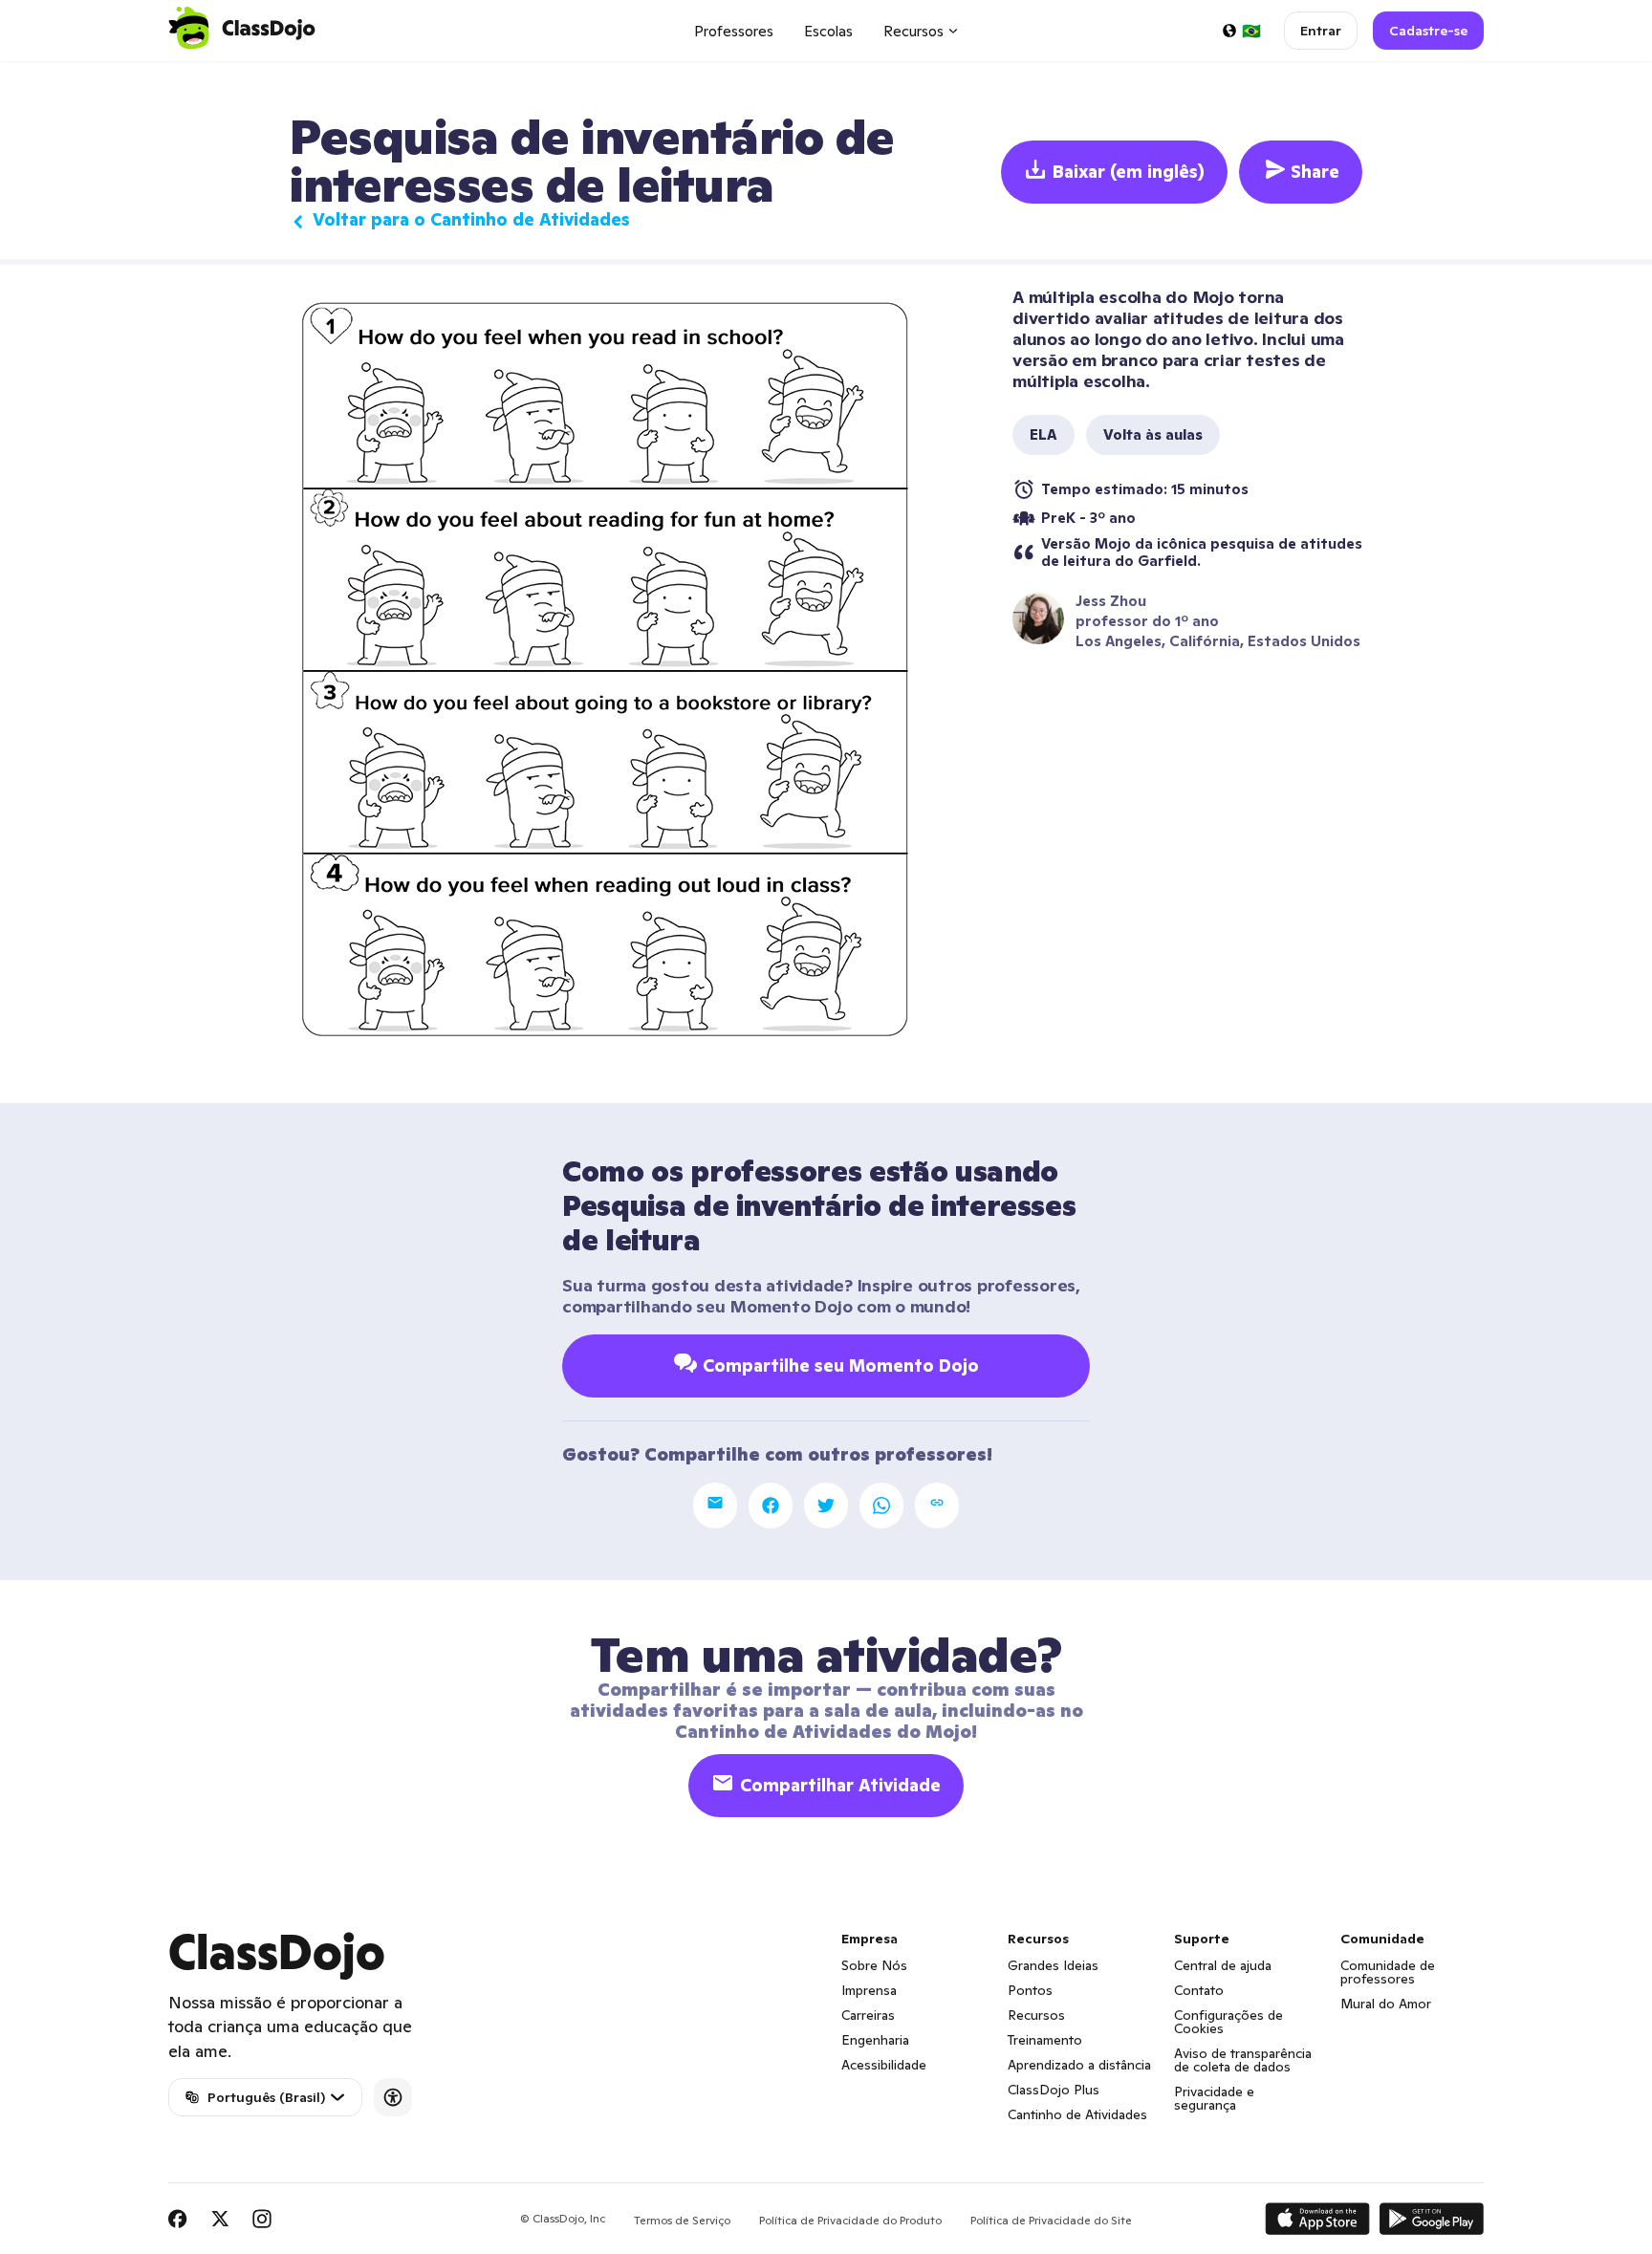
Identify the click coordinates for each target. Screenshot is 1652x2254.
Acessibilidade (884, 2065)
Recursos (1036, 2015)
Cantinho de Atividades (1077, 2114)
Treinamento (1045, 2040)
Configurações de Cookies (1228, 2022)
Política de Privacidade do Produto (850, 2220)
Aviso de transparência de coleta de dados (1243, 2060)
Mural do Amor (1386, 2004)
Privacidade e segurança (1214, 2098)
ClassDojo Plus (1054, 2090)
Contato (1199, 1990)
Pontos (1030, 1990)
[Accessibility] (393, 2097)
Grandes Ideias (1053, 1965)
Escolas (828, 31)
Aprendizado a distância (1079, 2065)
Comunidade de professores (1388, 1972)
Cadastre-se (1428, 31)
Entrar (1321, 31)
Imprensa (869, 1990)
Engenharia (875, 2040)
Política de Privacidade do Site (1051, 2220)
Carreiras (868, 2015)
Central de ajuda (1223, 1965)
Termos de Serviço (682, 2220)
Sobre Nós (874, 1965)
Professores (734, 31)
